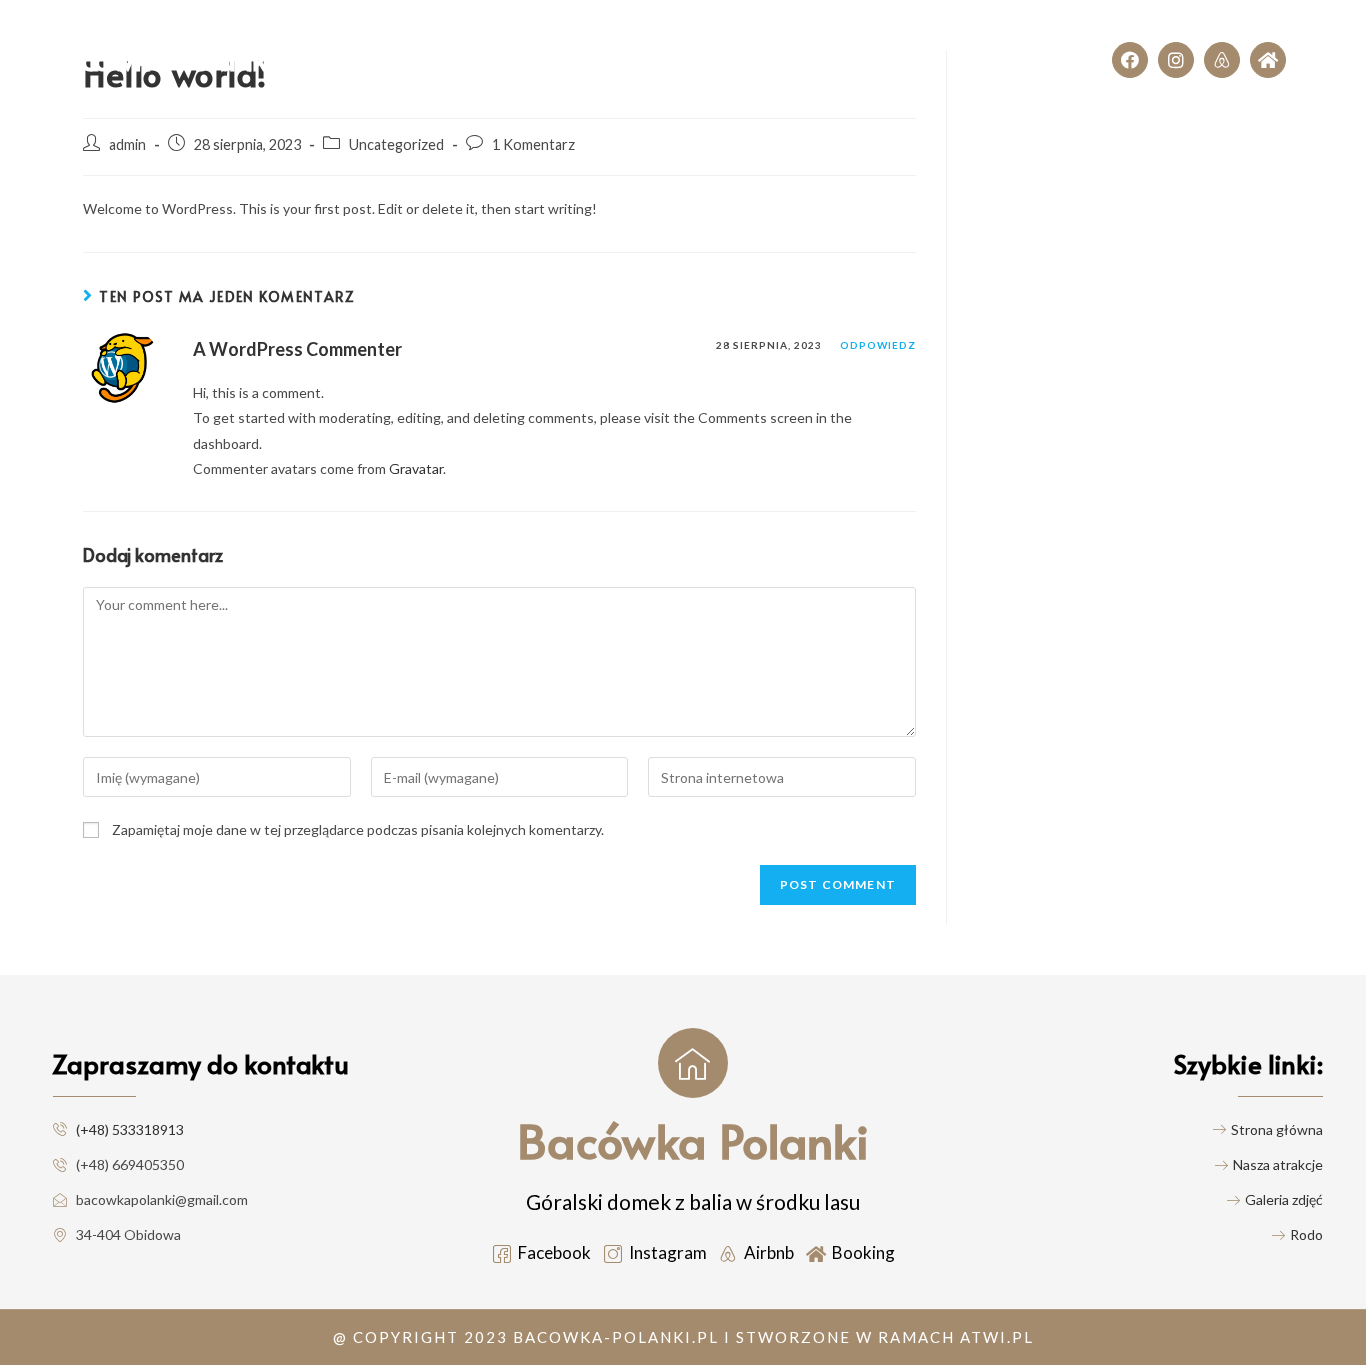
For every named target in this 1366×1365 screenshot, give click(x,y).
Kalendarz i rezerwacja (964, 39)
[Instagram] (1176, 60)
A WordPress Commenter (297, 349)
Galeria (732, 39)
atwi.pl (997, 1337)
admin (127, 144)
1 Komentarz (533, 144)
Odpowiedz (878, 345)
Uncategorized (396, 144)
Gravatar (416, 468)
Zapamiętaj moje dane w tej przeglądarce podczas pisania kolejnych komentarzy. (358, 829)
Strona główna (433, 39)
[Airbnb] (1222, 60)
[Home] (1268, 60)
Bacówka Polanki (160, 58)
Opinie (821, 39)
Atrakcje (637, 39)
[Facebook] (1130, 60)
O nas (546, 39)
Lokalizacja (1025, 79)
